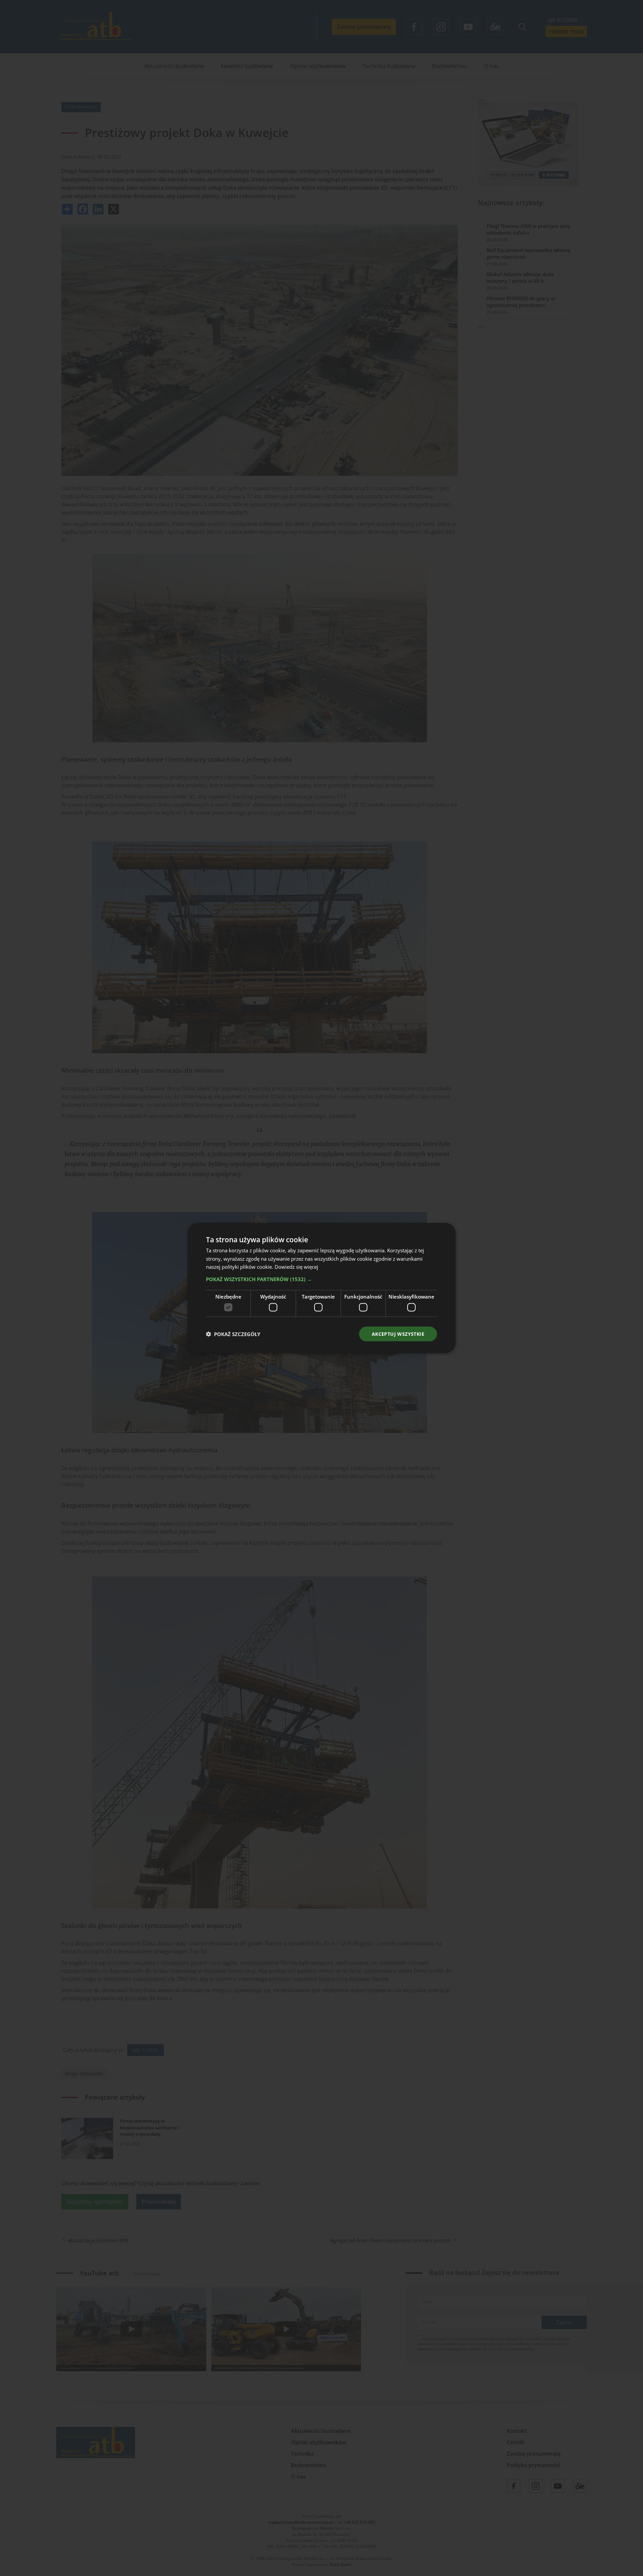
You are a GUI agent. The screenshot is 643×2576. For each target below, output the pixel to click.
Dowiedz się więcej (296, 1267)
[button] (321, 1279)
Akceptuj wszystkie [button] (398, 1334)
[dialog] (321, 1288)
